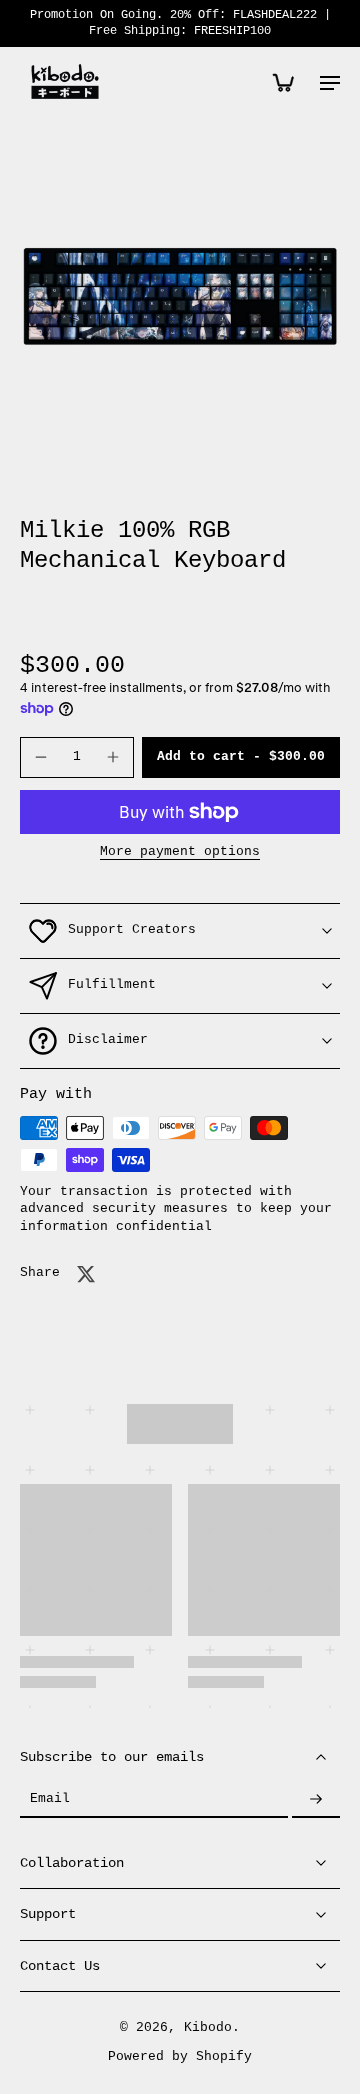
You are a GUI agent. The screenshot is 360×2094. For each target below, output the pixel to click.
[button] (241, 757)
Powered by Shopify (180, 2057)
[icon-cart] (282, 82)
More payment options (180, 852)
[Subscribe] (316, 1800)
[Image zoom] (180, 296)
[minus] (41, 757)
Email (50, 1800)
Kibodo (208, 2028)
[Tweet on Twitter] (86, 1274)
